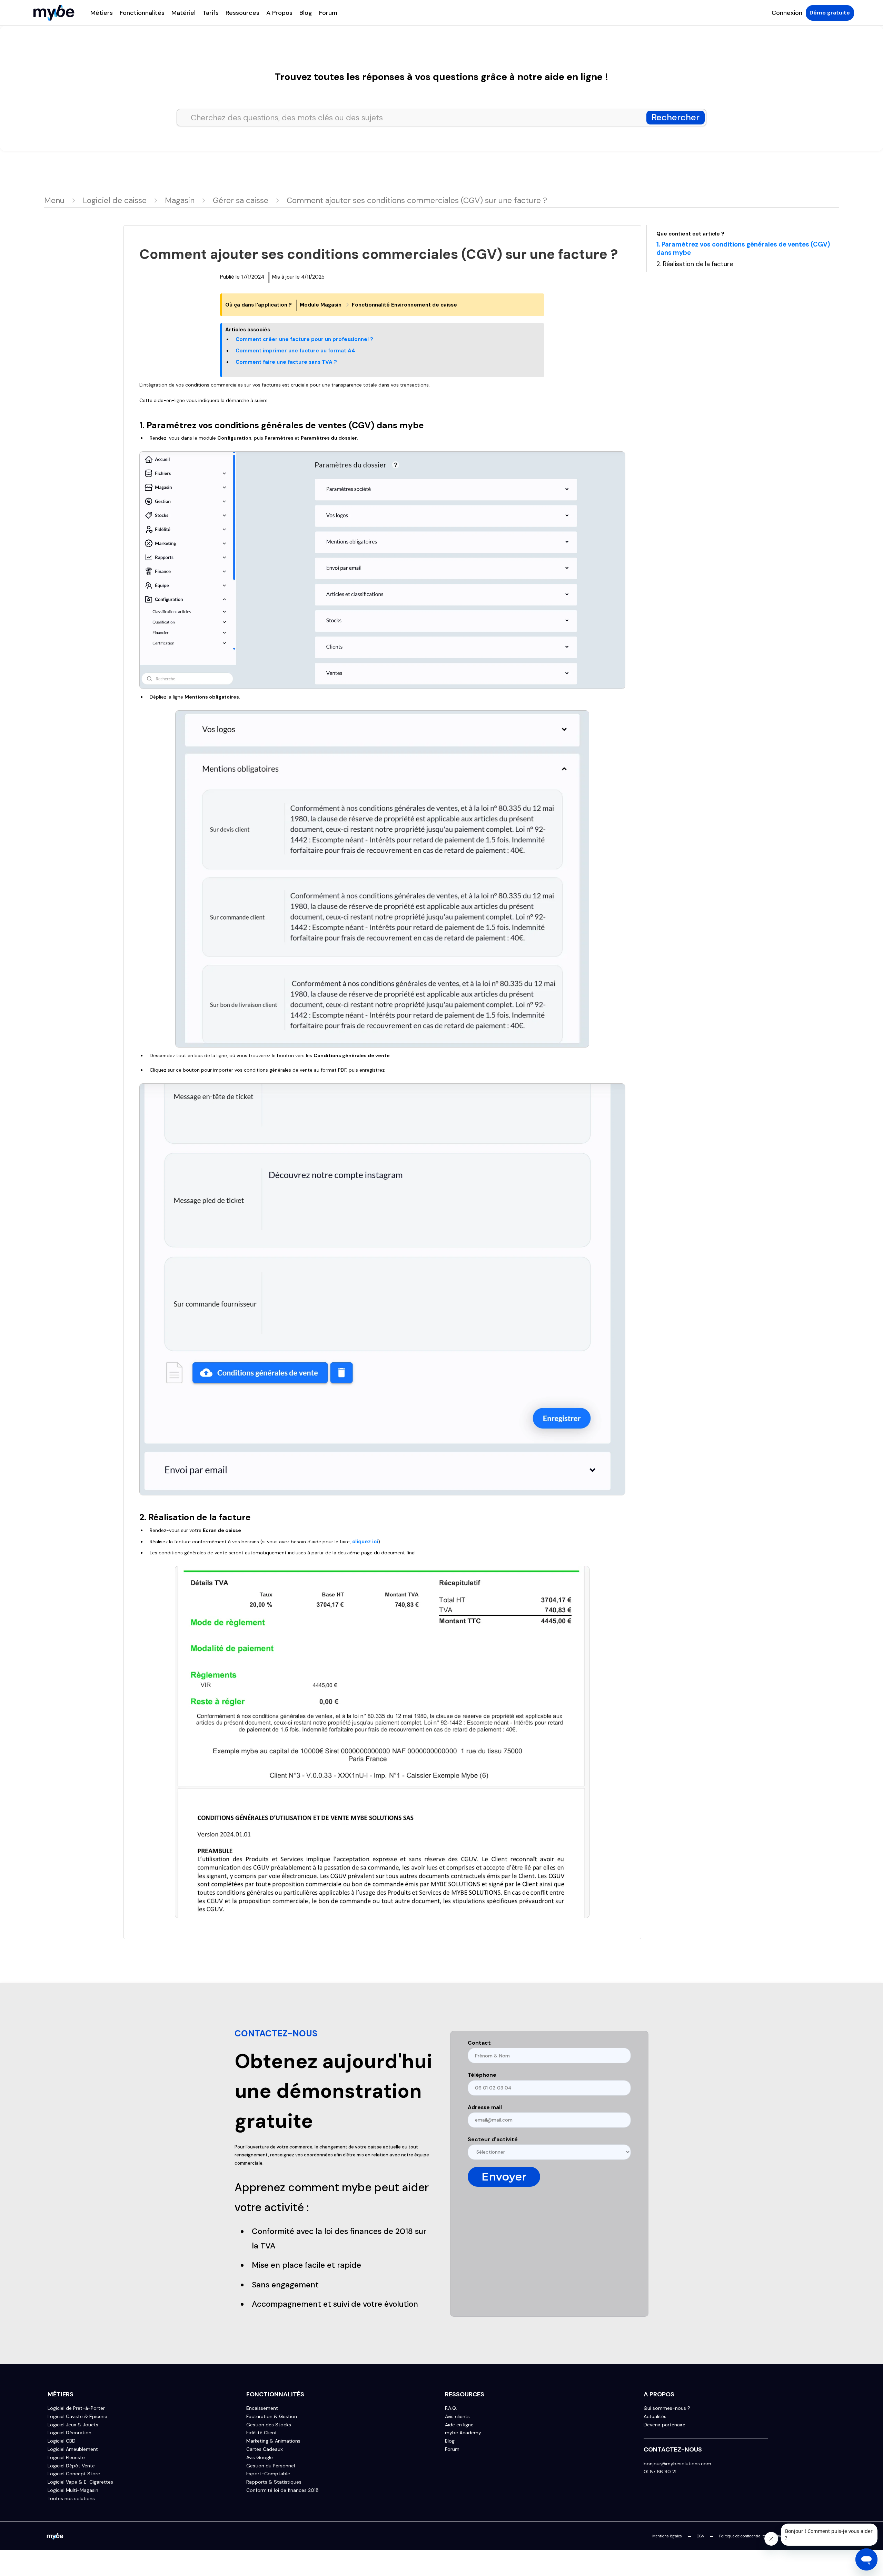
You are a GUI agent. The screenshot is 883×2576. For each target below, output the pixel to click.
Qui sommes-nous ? (667, 2408)
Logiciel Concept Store (74, 2474)
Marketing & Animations (273, 2441)
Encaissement (262, 2408)
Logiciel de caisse (115, 200)
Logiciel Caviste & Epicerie (77, 2417)
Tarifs (211, 13)
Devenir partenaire (664, 2425)
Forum (328, 13)
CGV (701, 2536)
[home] (54, 13)
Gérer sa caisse (241, 200)
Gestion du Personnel (271, 2466)
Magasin (180, 200)
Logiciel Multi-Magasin (73, 2490)
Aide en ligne (459, 2425)
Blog (306, 13)
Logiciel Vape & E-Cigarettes (80, 2482)
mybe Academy (463, 2433)
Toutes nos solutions (71, 2499)
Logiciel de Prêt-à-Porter (76, 2408)
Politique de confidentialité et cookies (752, 2536)
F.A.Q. (451, 2408)
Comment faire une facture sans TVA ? (286, 362)
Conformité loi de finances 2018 (282, 2490)
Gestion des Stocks (269, 2425)
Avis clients (457, 2417)
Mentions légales (667, 2536)
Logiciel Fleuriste (66, 2458)
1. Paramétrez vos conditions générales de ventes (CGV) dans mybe (743, 249)
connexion (787, 13)
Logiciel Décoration (70, 2433)
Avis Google (260, 2458)
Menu (54, 200)
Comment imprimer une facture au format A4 (295, 351)
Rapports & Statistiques (274, 2482)
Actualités (655, 2417)
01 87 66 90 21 (660, 2472)
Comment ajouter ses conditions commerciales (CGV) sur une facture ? (417, 200)
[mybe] (55, 2536)
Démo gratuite (830, 13)
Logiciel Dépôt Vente (71, 2466)
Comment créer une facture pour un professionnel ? (304, 339)
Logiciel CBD (62, 2441)
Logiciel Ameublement (73, 2449)
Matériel (183, 13)
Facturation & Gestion (272, 2417)
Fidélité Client (262, 2433)
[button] (102, 13)
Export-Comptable (268, 2474)
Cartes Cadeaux (265, 2449)
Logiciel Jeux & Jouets (73, 2425)
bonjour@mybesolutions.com (677, 2464)
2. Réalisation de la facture (695, 265)
